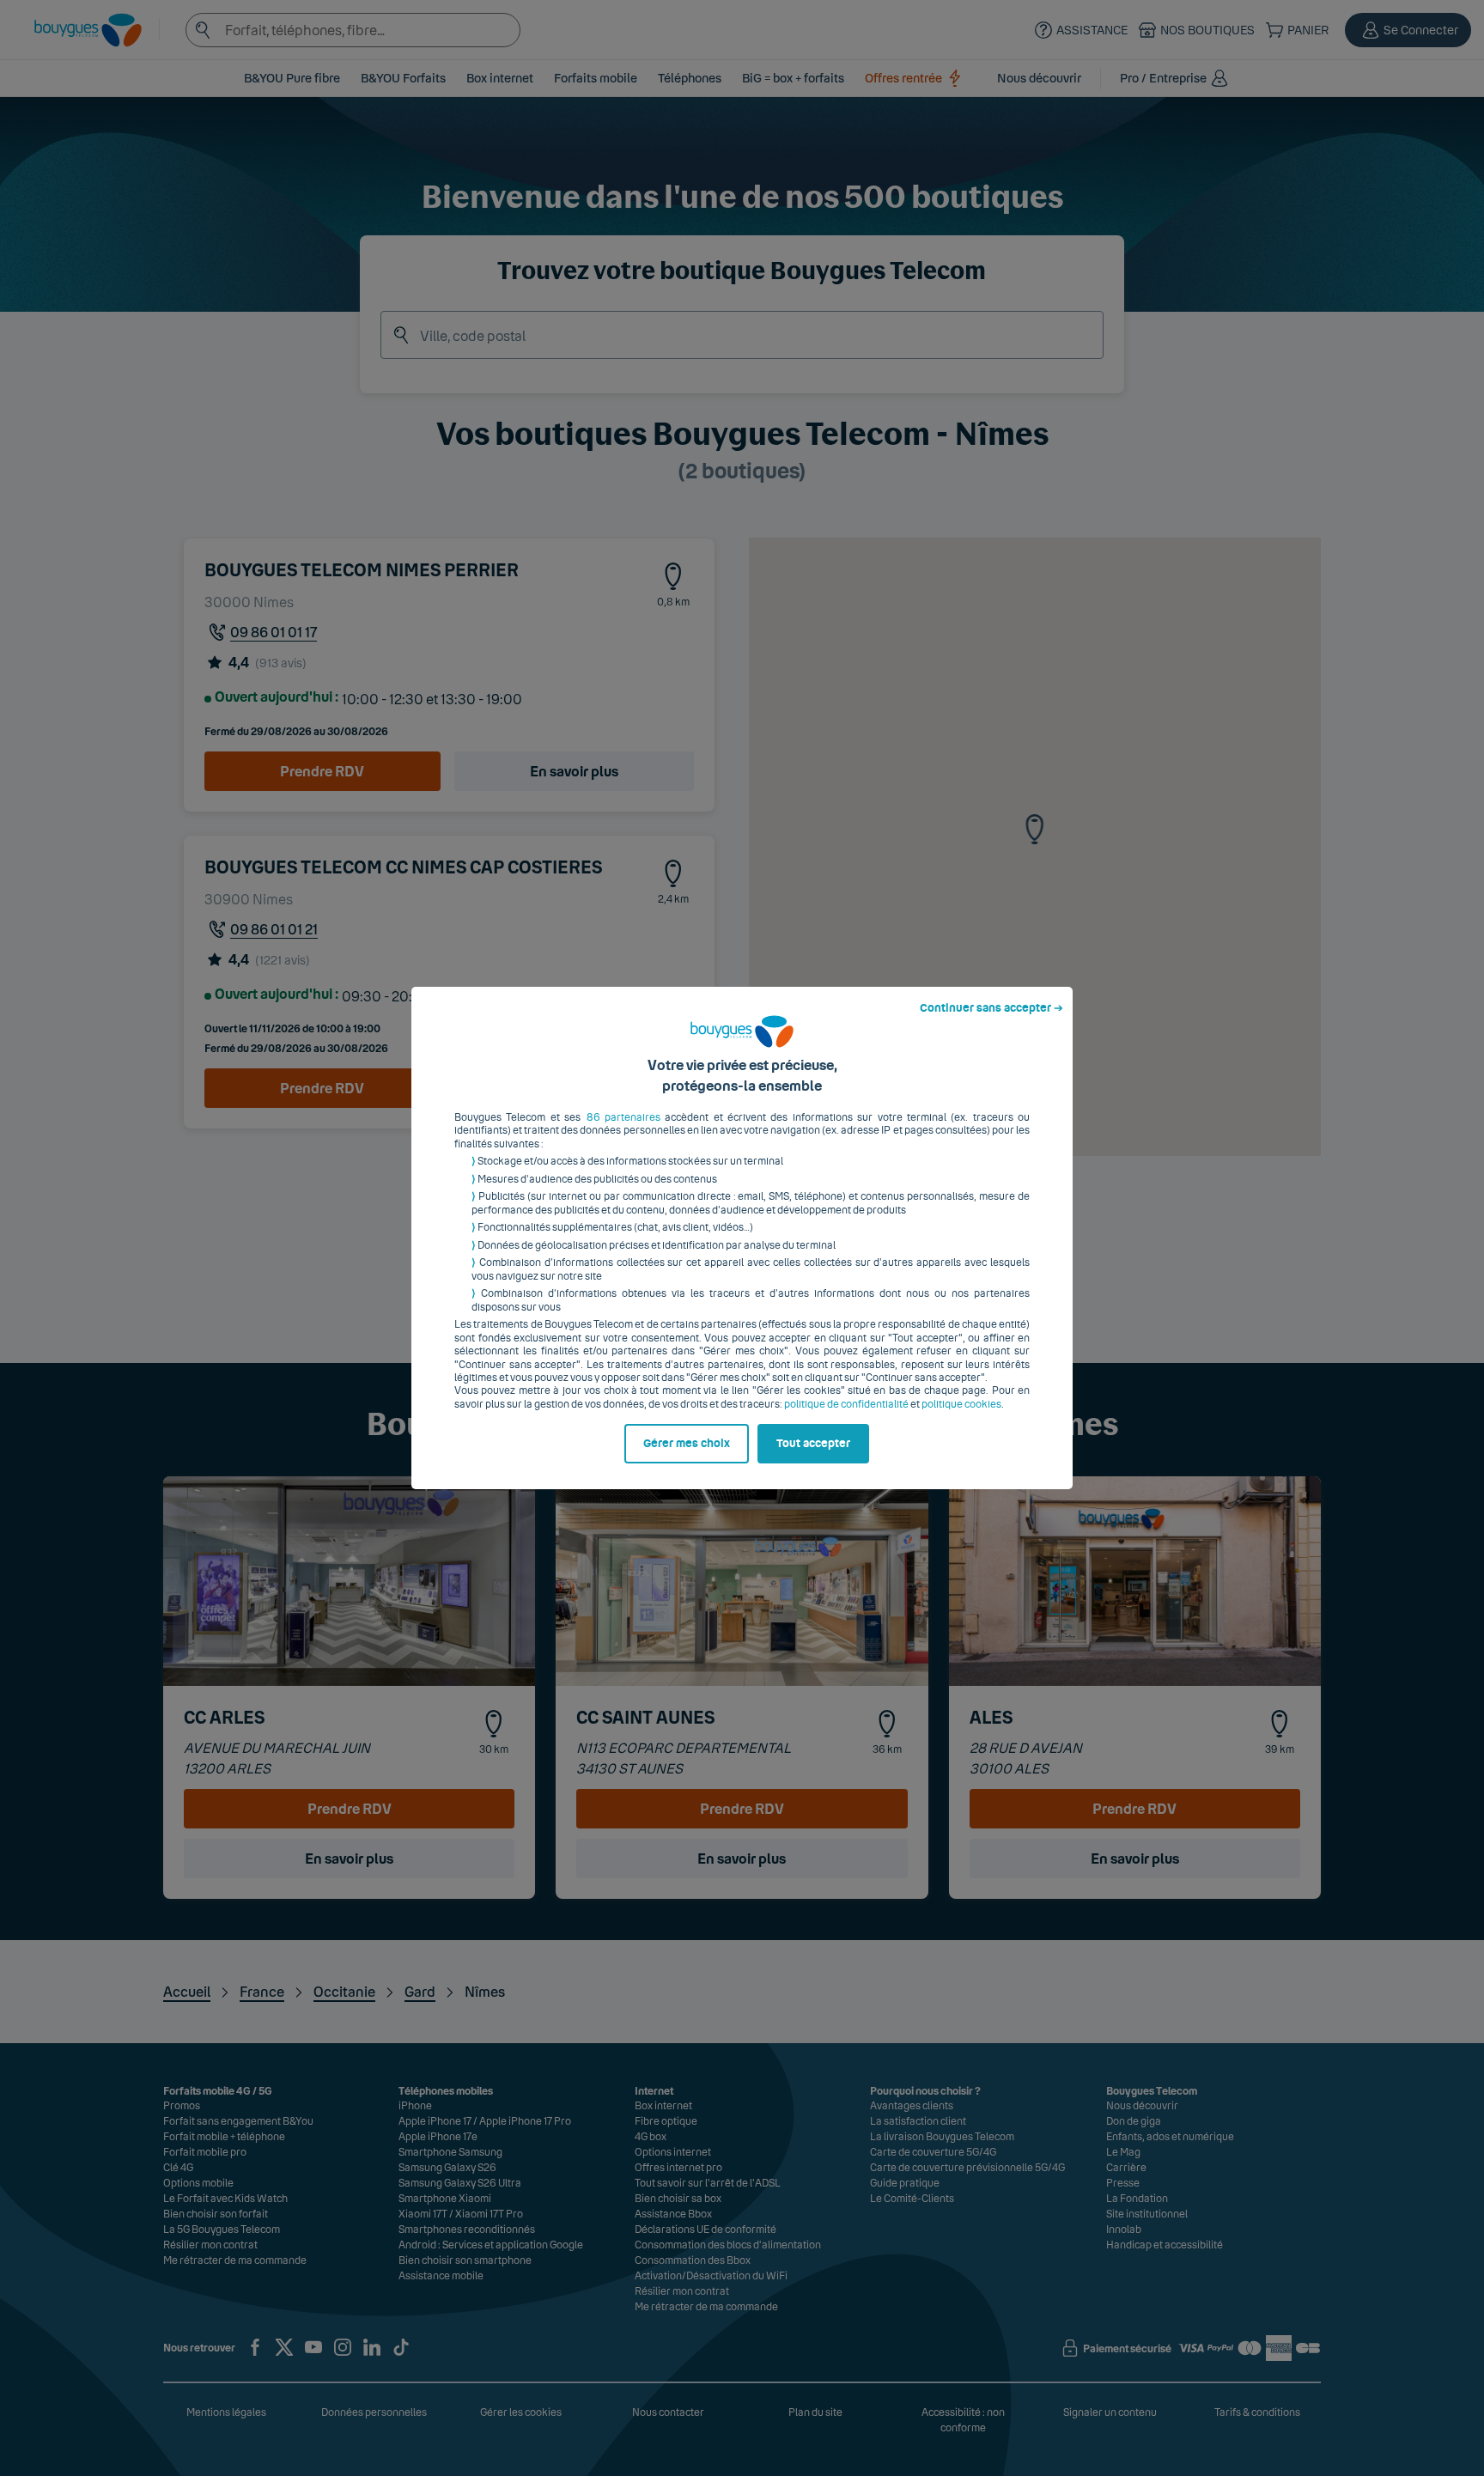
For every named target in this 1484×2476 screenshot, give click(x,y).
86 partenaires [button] (623, 1117)
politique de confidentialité (846, 1404)
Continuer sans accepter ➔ (991, 1008)
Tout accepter (813, 1444)
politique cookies (961, 1404)
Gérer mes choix (687, 1444)
